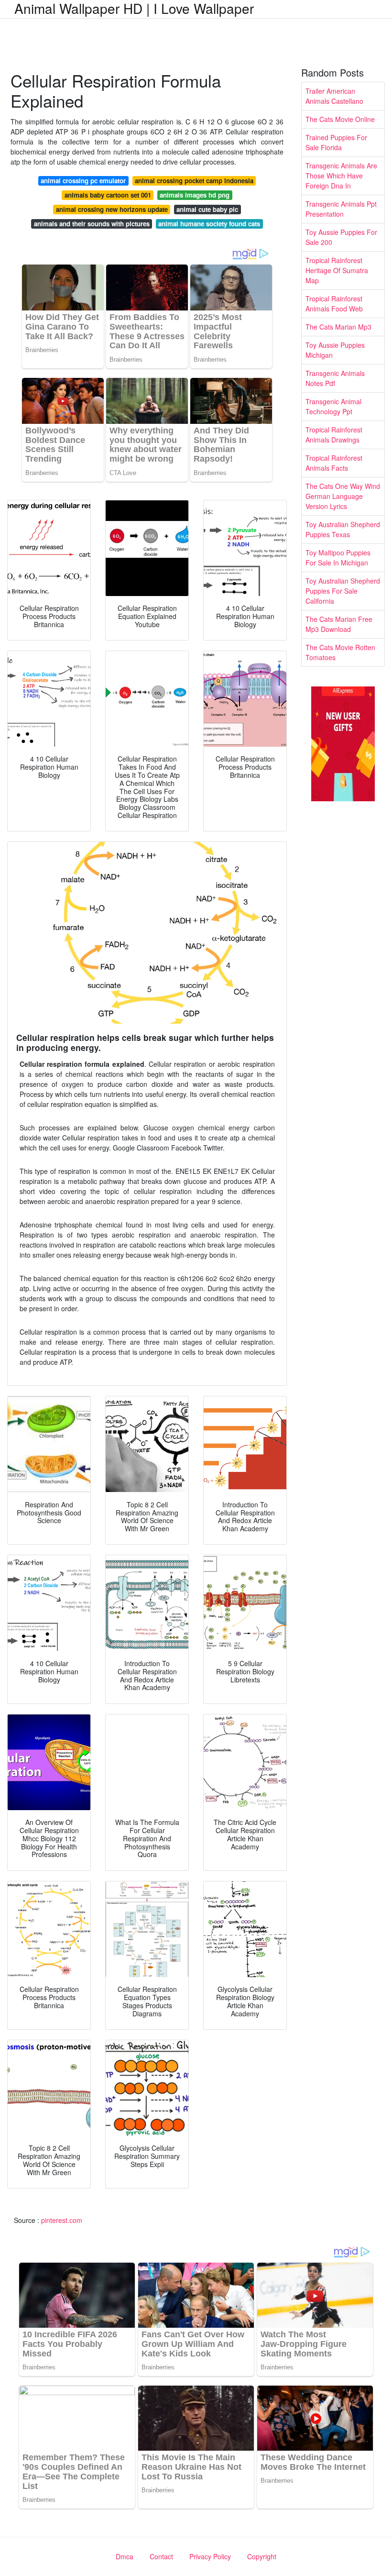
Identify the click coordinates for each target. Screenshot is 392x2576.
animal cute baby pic (207, 209)
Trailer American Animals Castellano (334, 96)
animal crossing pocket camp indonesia (194, 181)
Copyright (262, 2556)
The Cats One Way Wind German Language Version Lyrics (343, 496)
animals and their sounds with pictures (92, 224)
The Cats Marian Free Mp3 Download (339, 624)
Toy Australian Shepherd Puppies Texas (343, 529)
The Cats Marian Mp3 (338, 327)
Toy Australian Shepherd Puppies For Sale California (343, 591)
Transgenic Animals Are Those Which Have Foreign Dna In (341, 176)
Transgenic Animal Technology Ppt (333, 406)
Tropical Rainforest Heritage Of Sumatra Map (337, 270)
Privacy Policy (210, 2556)
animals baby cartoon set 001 (108, 195)
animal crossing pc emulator (83, 181)
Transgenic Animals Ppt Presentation (341, 209)
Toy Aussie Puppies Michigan (335, 350)
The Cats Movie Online (340, 119)
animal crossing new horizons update (112, 209)
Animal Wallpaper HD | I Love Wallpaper (134, 8)
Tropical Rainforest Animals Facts (334, 463)
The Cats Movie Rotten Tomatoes (340, 652)
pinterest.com (62, 2220)
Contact (161, 2556)
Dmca (125, 2556)
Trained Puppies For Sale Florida (336, 142)
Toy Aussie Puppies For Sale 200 (341, 237)
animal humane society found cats (209, 224)
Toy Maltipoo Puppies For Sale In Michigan (338, 558)
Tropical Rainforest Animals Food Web (334, 304)
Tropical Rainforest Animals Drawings (334, 435)
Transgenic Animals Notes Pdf (335, 378)
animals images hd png (195, 195)
